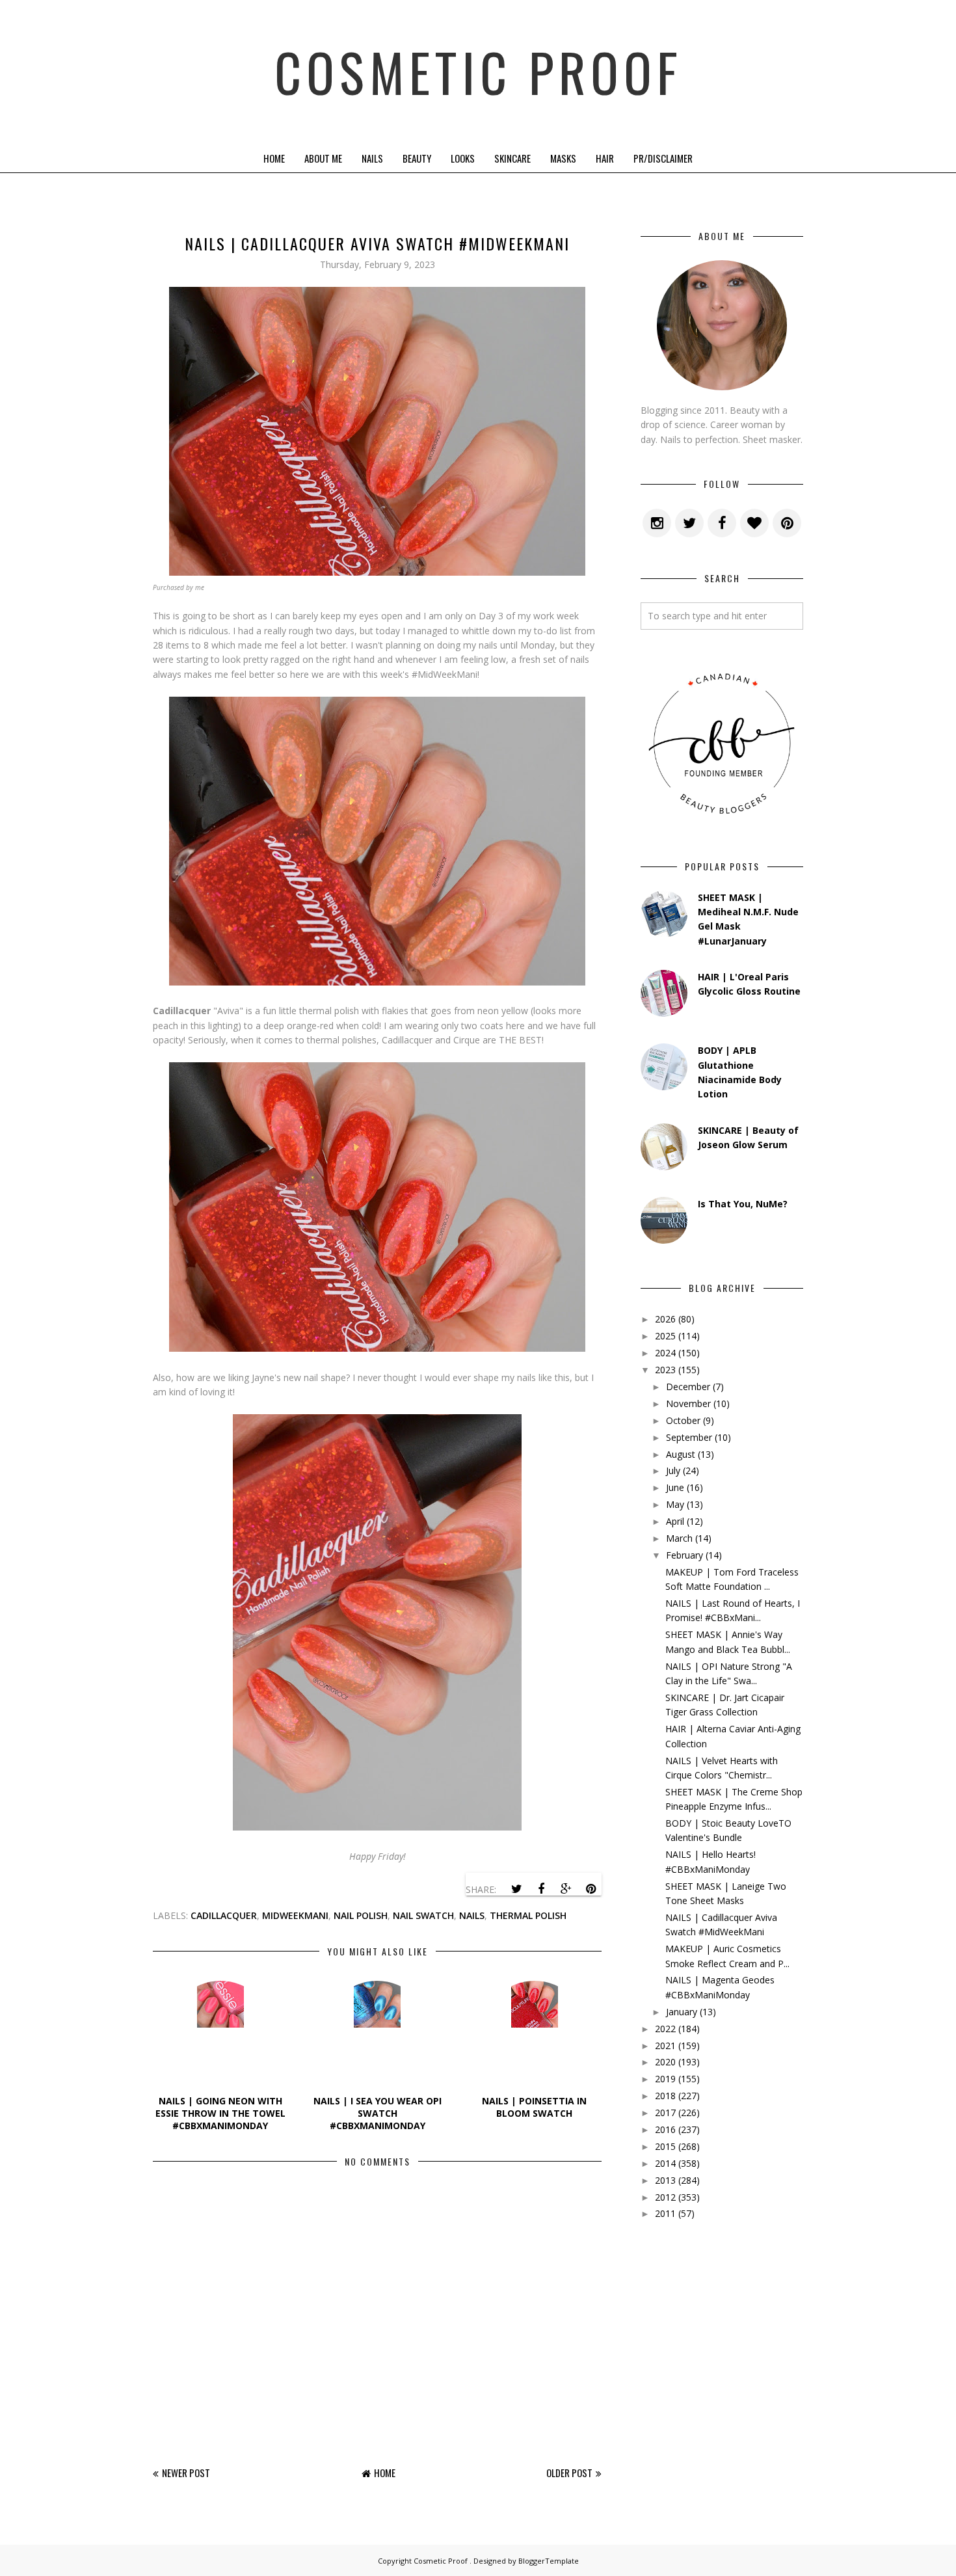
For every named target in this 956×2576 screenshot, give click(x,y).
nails (472, 1915)
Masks (563, 158)
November (688, 1403)
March (679, 1538)
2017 (665, 2113)
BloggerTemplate (549, 2561)
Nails (372, 158)
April (675, 1521)
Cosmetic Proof (478, 72)
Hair (605, 158)
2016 (665, 2129)
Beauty (417, 158)
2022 (665, 2029)
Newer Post (186, 2473)
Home (274, 158)
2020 (665, 2062)
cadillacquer (224, 1915)
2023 (665, 1370)
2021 (665, 2046)
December (688, 1387)
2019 (665, 2079)
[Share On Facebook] (541, 1889)
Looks (463, 158)
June (675, 1487)
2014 (665, 2163)
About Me (323, 158)
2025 (665, 1336)
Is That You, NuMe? (743, 1204)
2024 (665, 1353)
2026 (665, 1319)
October (683, 1420)
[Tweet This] (516, 1889)
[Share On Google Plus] (566, 1889)
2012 (665, 2197)
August (681, 1454)
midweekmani (295, 1915)
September (689, 1437)
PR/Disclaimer (663, 158)
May (675, 1504)
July (673, 1470)
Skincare (512, 158)
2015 (665, 2146)
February (684, 1555)
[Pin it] (591, 1889)
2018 (665, 2096)
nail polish (361, 1915)
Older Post (569, 2473)
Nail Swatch (423, 1915)
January (682, 2012)
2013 (665, 2180)
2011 (665, 2213)
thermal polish (528, 1915)
